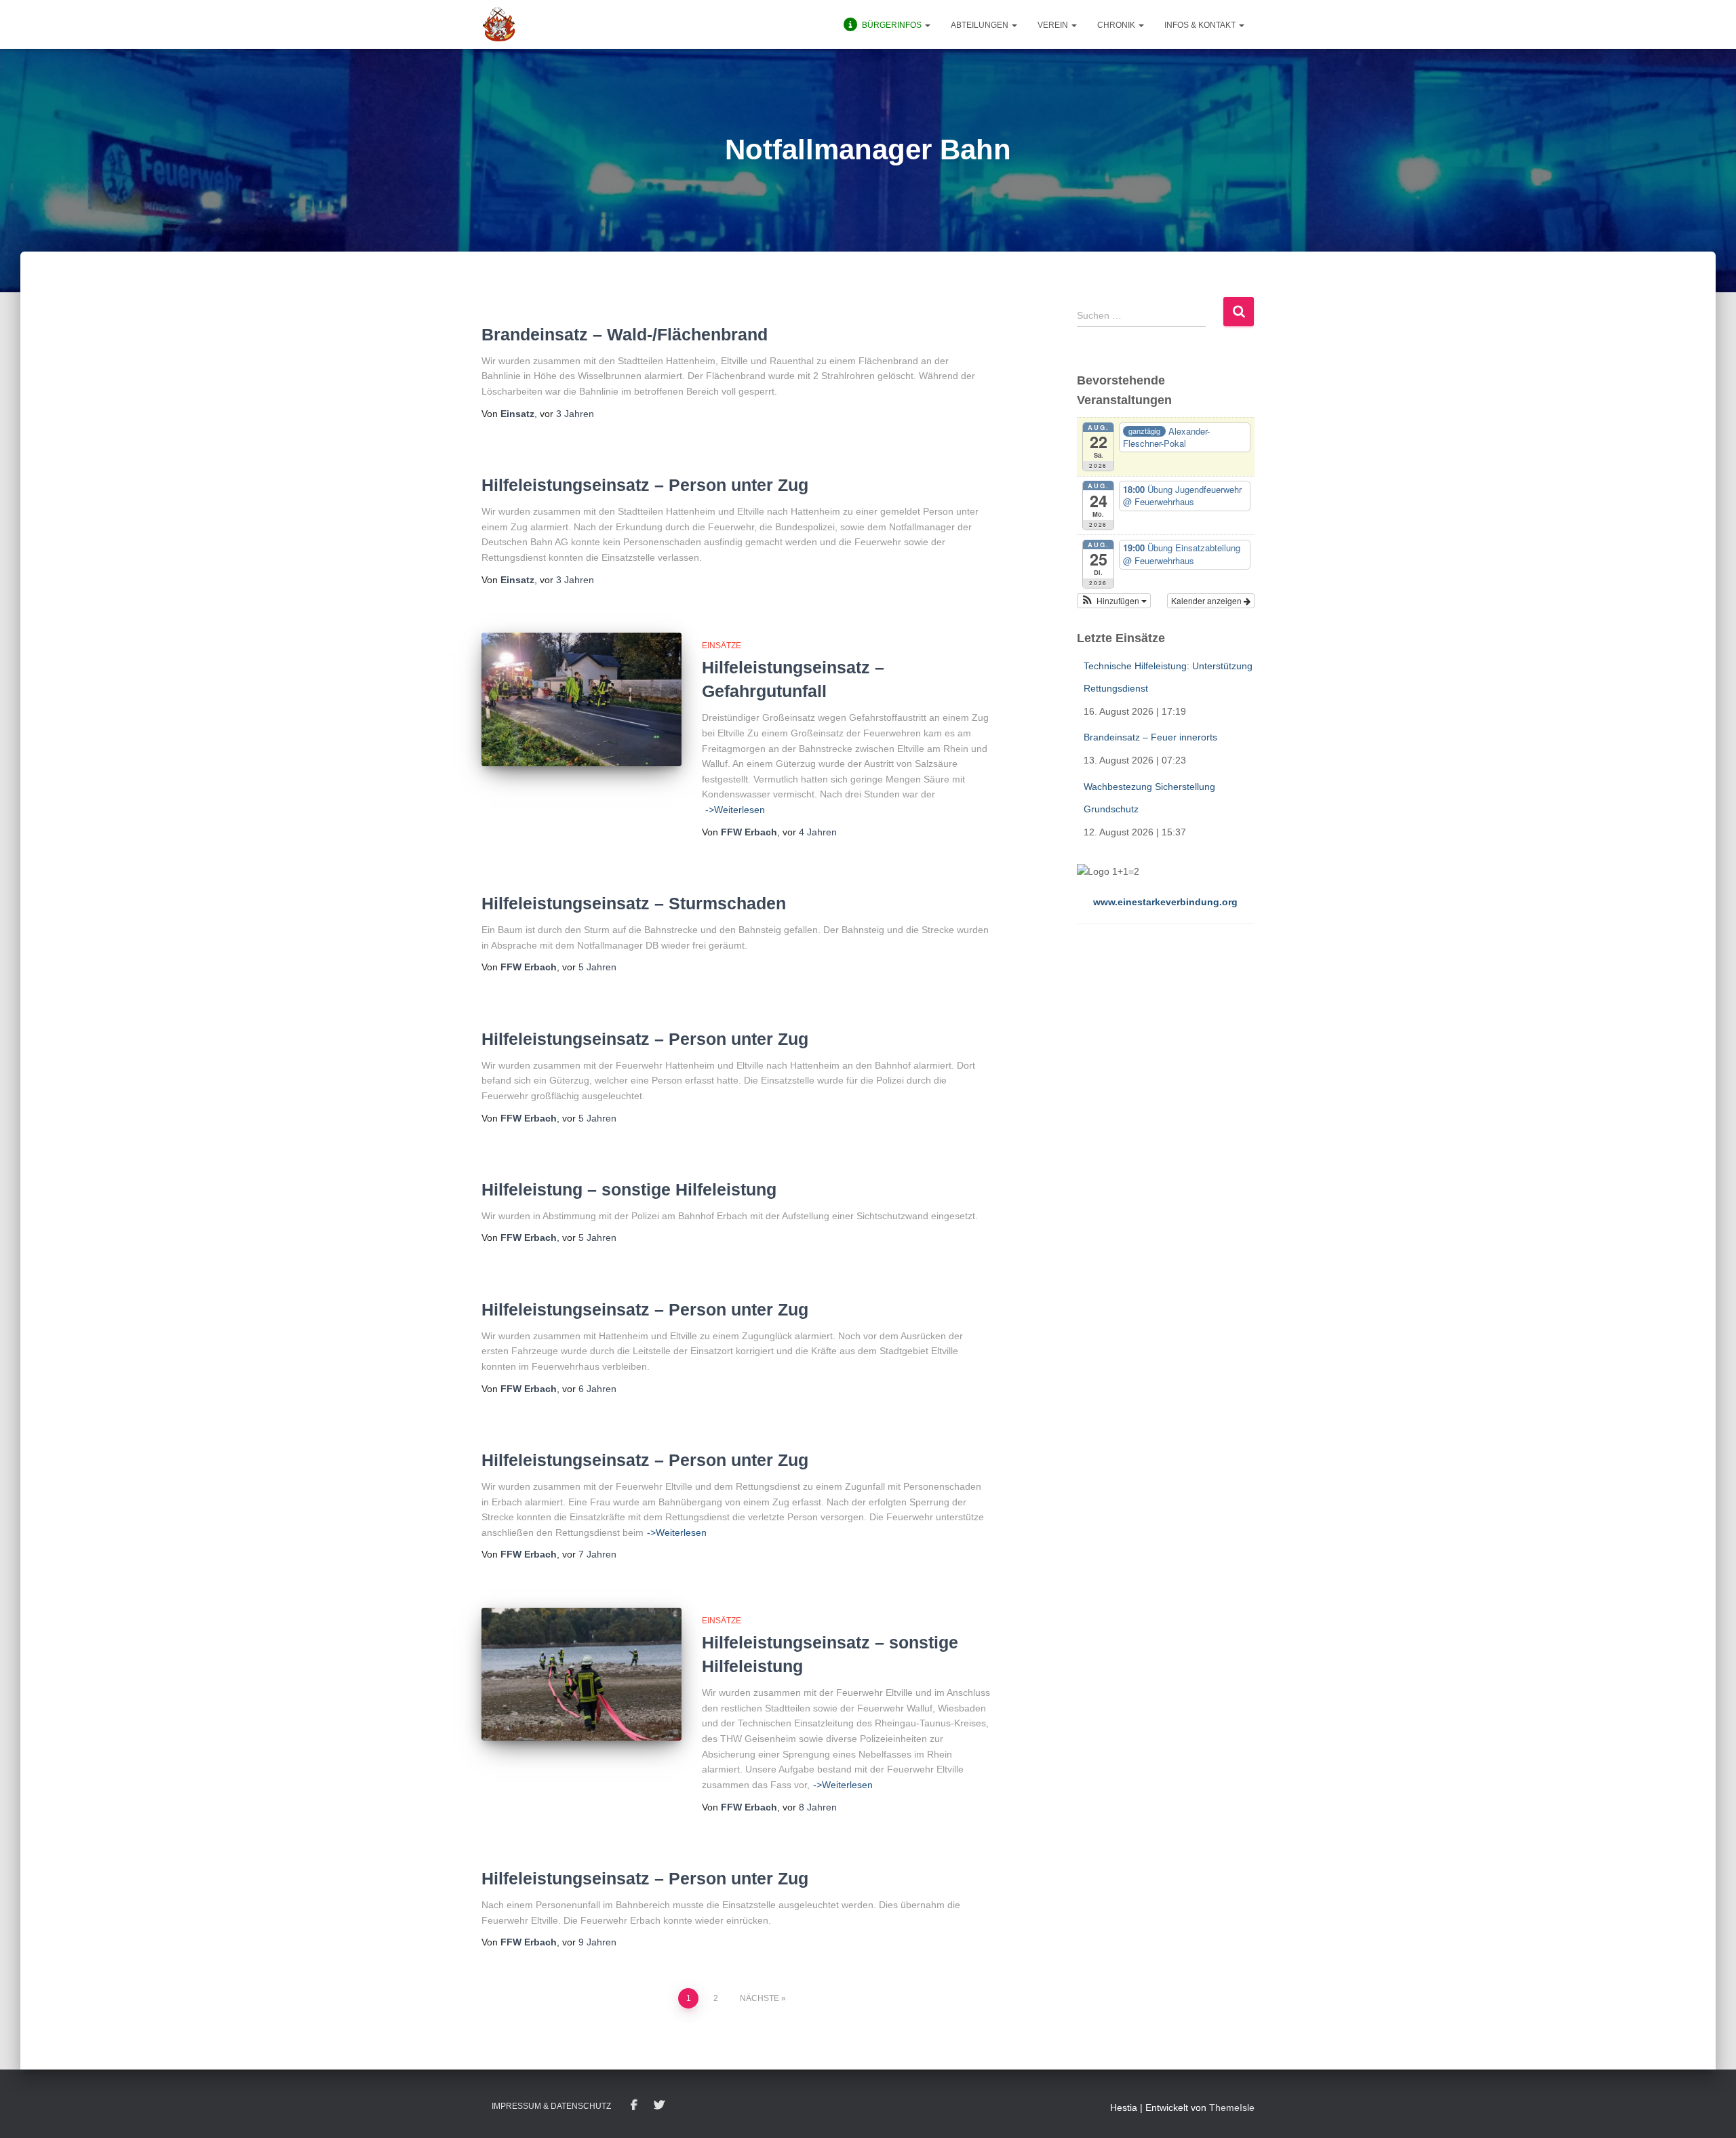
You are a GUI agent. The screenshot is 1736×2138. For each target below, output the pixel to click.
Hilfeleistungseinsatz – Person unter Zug (645, 485)
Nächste (759, 1998)
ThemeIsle (1232, 2107)
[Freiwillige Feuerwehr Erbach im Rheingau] (499, 24)
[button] (927, 25)
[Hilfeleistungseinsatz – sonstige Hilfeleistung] (581, 1675)
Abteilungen (981, 25)
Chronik (1117, 25)
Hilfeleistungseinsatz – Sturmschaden (634, 903)
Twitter (659, 2105)
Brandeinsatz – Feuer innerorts (1150, 737)
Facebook (634, 2105)
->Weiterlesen (735, 810)
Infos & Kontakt (1201, 25)
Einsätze (722, 646)
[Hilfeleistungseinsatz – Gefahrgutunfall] (581, 699)
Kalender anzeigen (1207, 600)
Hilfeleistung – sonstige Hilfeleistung (629, 1189)
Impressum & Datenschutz (551, 2106)
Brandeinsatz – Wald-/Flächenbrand (625, 334)
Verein (1054, 25)
